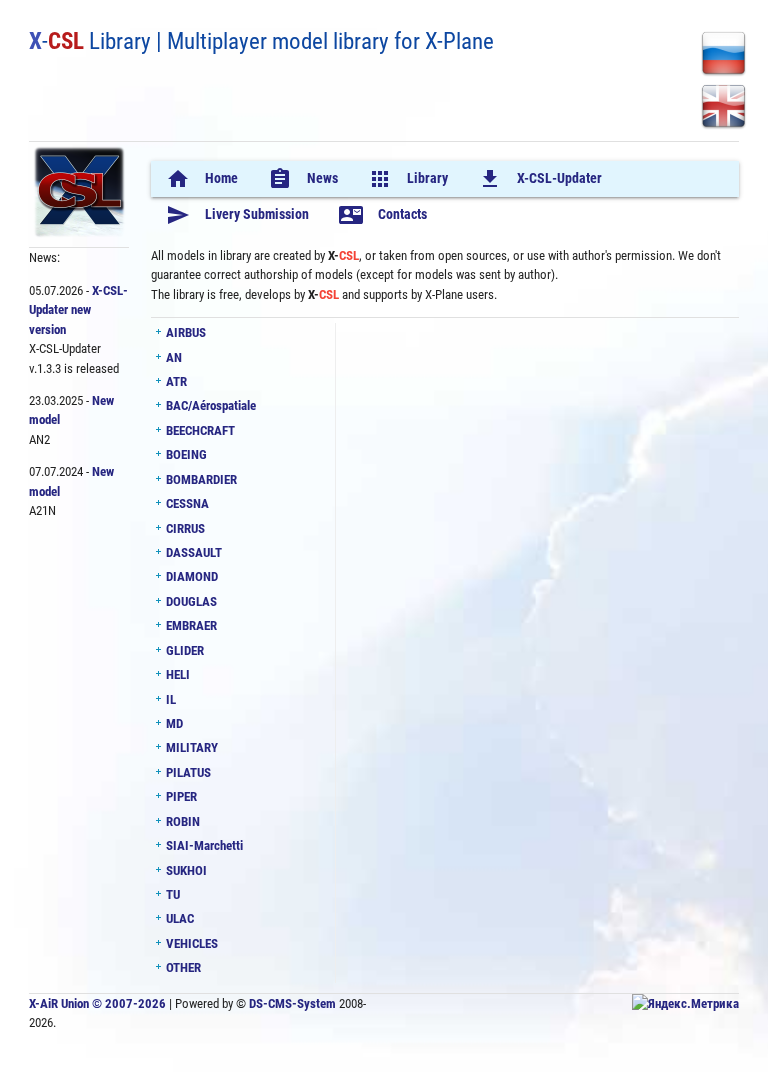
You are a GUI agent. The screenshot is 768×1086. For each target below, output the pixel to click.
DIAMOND (192, 576)
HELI (178, 674)
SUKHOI (186, 870)
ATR (176, 381)
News (303, 179)
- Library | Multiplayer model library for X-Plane (261, 41)
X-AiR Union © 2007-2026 (97, 1003)
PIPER (181, 796)
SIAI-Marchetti (204, 845)
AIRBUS (186, 332)
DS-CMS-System (292, 1003)
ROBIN (183, 821)
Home (202, 179)
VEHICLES (192, 943)
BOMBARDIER (201, 479)
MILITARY (192, 747)
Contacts (383, 215)
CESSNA (187, 503)
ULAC (180, 918)
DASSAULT (194, 552)
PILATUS (188, 772)
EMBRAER (191, 625)
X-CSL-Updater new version (78, 310)
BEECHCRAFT (200, 430)
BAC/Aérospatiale (211, 405)
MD (174, 723)
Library (408, 179)
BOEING (186, 454)
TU (173, 894)
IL (171, 699)
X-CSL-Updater (540, 179)
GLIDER (185, 650)
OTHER (183, 967)
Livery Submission (237, 215)
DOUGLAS (191, 601)
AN (174, 357)
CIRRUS (185, 528)
